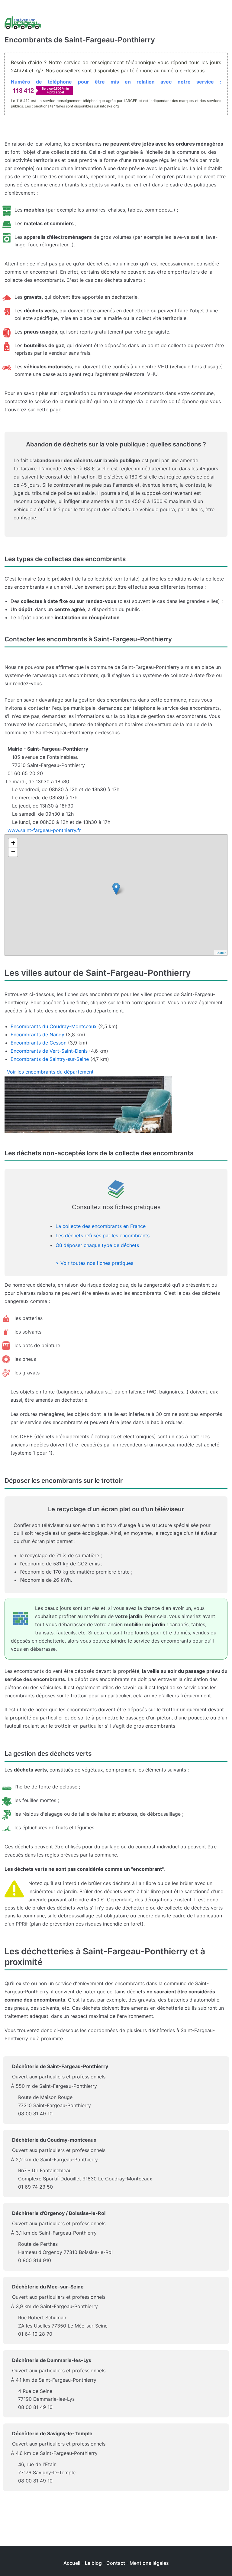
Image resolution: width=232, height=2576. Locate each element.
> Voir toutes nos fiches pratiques (94, 1263)
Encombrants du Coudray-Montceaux (54, 1026)
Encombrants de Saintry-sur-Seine (50, 1059)
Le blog (93, 2563)
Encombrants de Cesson (39, 1043)
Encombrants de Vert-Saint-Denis (49, 1051)
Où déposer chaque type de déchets (97, 1245)
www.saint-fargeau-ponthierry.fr (44, 830)
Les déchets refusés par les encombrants (103, 1235)
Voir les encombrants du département (50, 1072)
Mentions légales (149, 2563)
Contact (116, 2563)
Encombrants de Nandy (37, 1035)
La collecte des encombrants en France (101, 1226)
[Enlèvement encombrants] (23, 23)
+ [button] (13, 843)
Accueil (72, 2563)
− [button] (13, 852)
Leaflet (221, 953)
